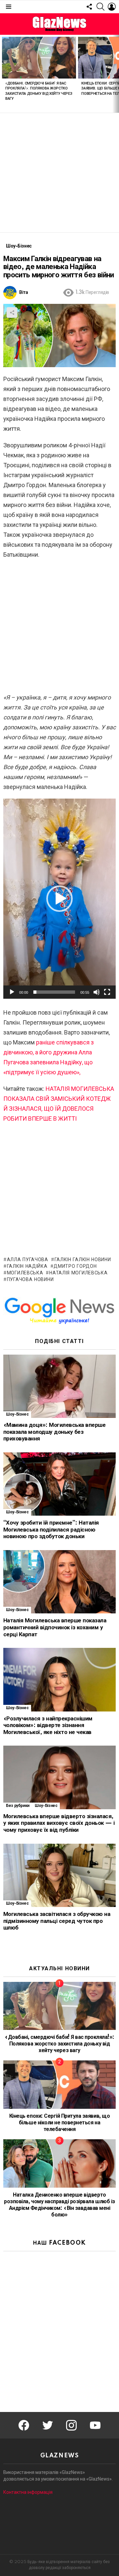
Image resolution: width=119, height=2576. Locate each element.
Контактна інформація (28, 2492)
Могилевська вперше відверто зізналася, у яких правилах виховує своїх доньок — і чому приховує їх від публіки (59, 1823)
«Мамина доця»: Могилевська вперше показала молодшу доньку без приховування (54, 1432)
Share (12, 312)
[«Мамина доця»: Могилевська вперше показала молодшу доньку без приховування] (59, 1386)
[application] (59, 899)
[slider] (54, 992)
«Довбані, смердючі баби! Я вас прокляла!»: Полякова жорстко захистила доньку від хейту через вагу (59, 2044)
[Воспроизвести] (12, 992)
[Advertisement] (59, 173)
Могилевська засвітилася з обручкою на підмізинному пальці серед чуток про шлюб (57, 1921)
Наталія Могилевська (78, 1273)
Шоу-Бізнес (17, 1414)
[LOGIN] (112, 7)
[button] (59, 899)
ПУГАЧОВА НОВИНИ (30, 1280)
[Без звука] (97, 992)
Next (116, 74)
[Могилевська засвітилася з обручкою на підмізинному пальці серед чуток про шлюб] (59, 1875)
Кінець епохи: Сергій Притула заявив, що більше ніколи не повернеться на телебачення (59, 2123)
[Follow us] (89, 7)
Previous (3, 74)
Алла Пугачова (28, 1260)
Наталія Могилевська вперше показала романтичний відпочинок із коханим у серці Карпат (55, 1627)
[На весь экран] (107, 992)
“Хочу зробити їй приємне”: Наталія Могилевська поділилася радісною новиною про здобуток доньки (51, 1530)
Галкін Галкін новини (83, 1260)
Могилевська (25, 1273)
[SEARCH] (100, 7)
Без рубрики (18, 1806)
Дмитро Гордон (75, 1266)
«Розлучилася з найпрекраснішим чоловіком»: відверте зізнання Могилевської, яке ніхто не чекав (48, 1725)
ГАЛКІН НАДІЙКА (27, 1266)
